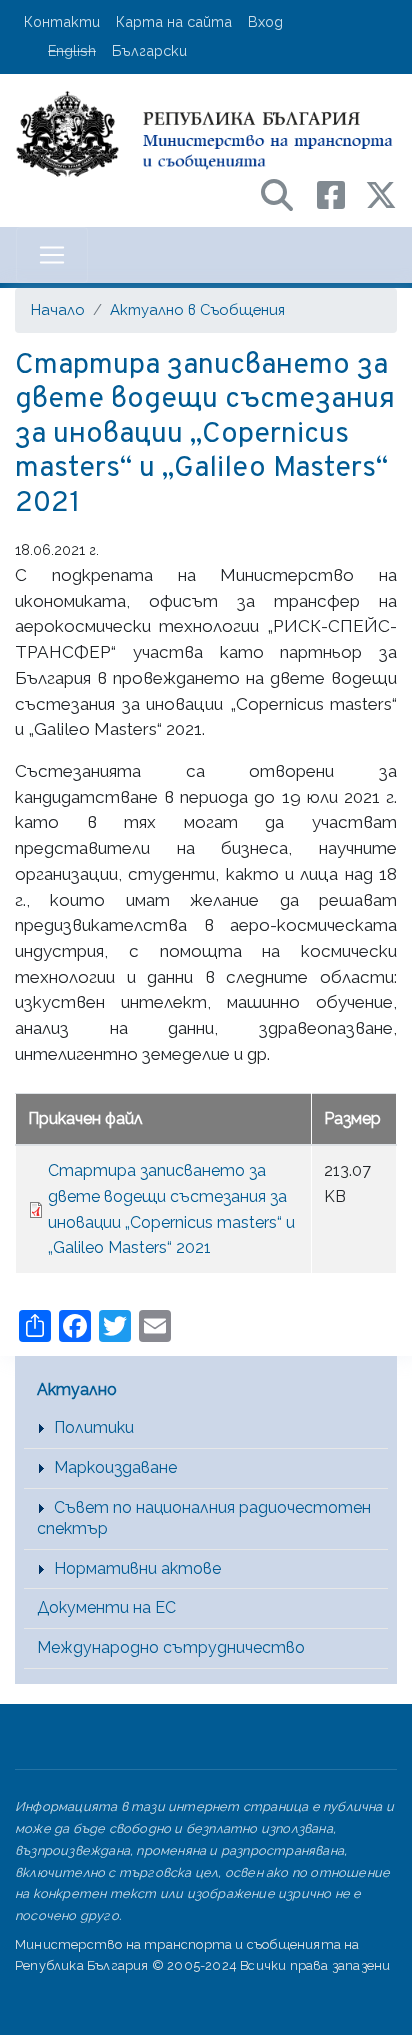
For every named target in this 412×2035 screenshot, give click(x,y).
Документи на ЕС (106, 1607)
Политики (94, 1427)
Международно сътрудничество (171, 1647)
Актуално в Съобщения (197, 309)
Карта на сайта (174, 21)
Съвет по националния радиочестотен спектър (204, 1518)
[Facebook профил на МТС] (341, 193)
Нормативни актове (137, 1568)
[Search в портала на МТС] (287, 193)
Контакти (62, 21)
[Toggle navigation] (52, 255)
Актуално (77, 1389)
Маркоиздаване (115, 1467)
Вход (265, 21)
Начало (58, 309)
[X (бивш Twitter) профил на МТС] (381, 193)
